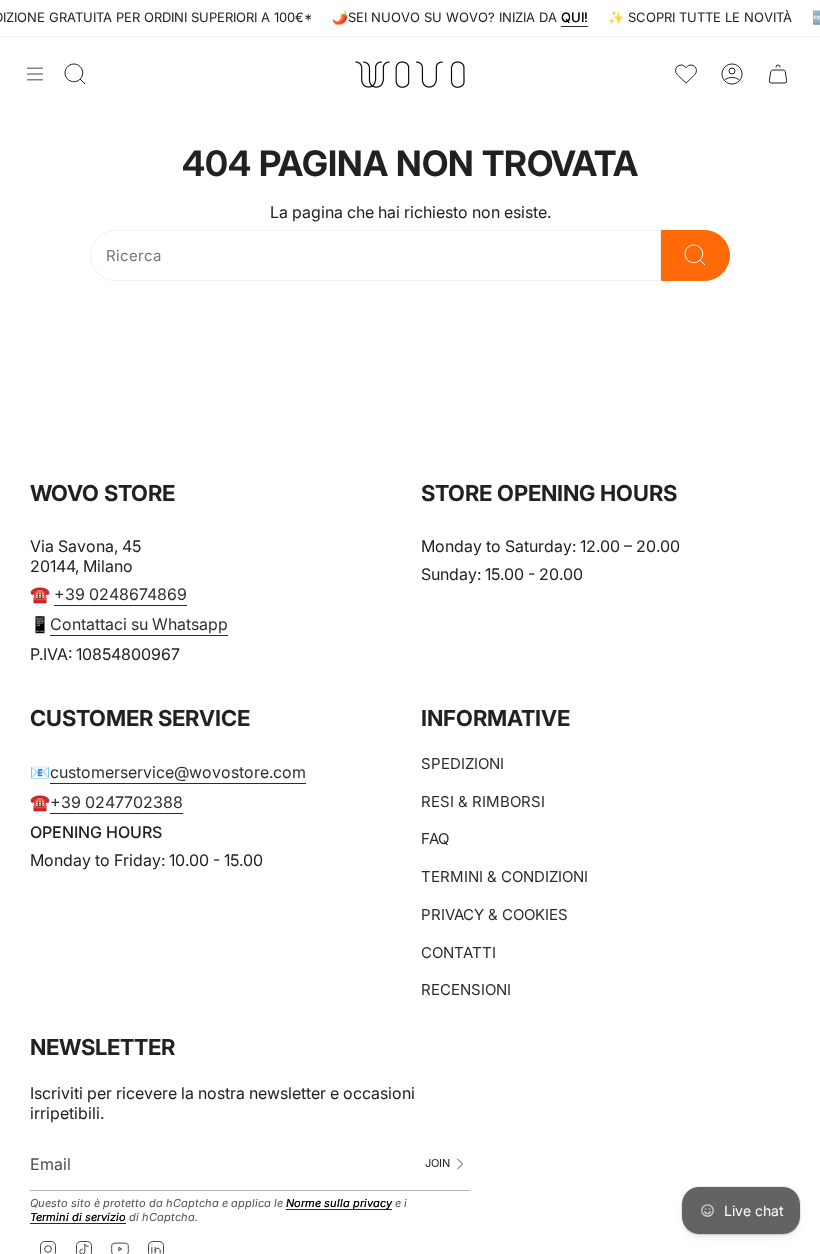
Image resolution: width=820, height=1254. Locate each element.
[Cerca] (695, 255)
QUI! (638, 17)
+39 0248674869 (120, 594)
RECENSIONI (466, 989)
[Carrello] (778, 74)
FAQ (435, 838)
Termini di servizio (78, 1217)
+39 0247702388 (116, 802)
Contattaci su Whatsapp (139, 624)
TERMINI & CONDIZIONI (504, 876)
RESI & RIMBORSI (483, 801)
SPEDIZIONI (462, 763)
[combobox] (375, 255)
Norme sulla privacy (339, 1203)
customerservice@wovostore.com (178, 772)
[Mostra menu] (35, 74)
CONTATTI (458, 952)
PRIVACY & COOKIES (494, 914)
